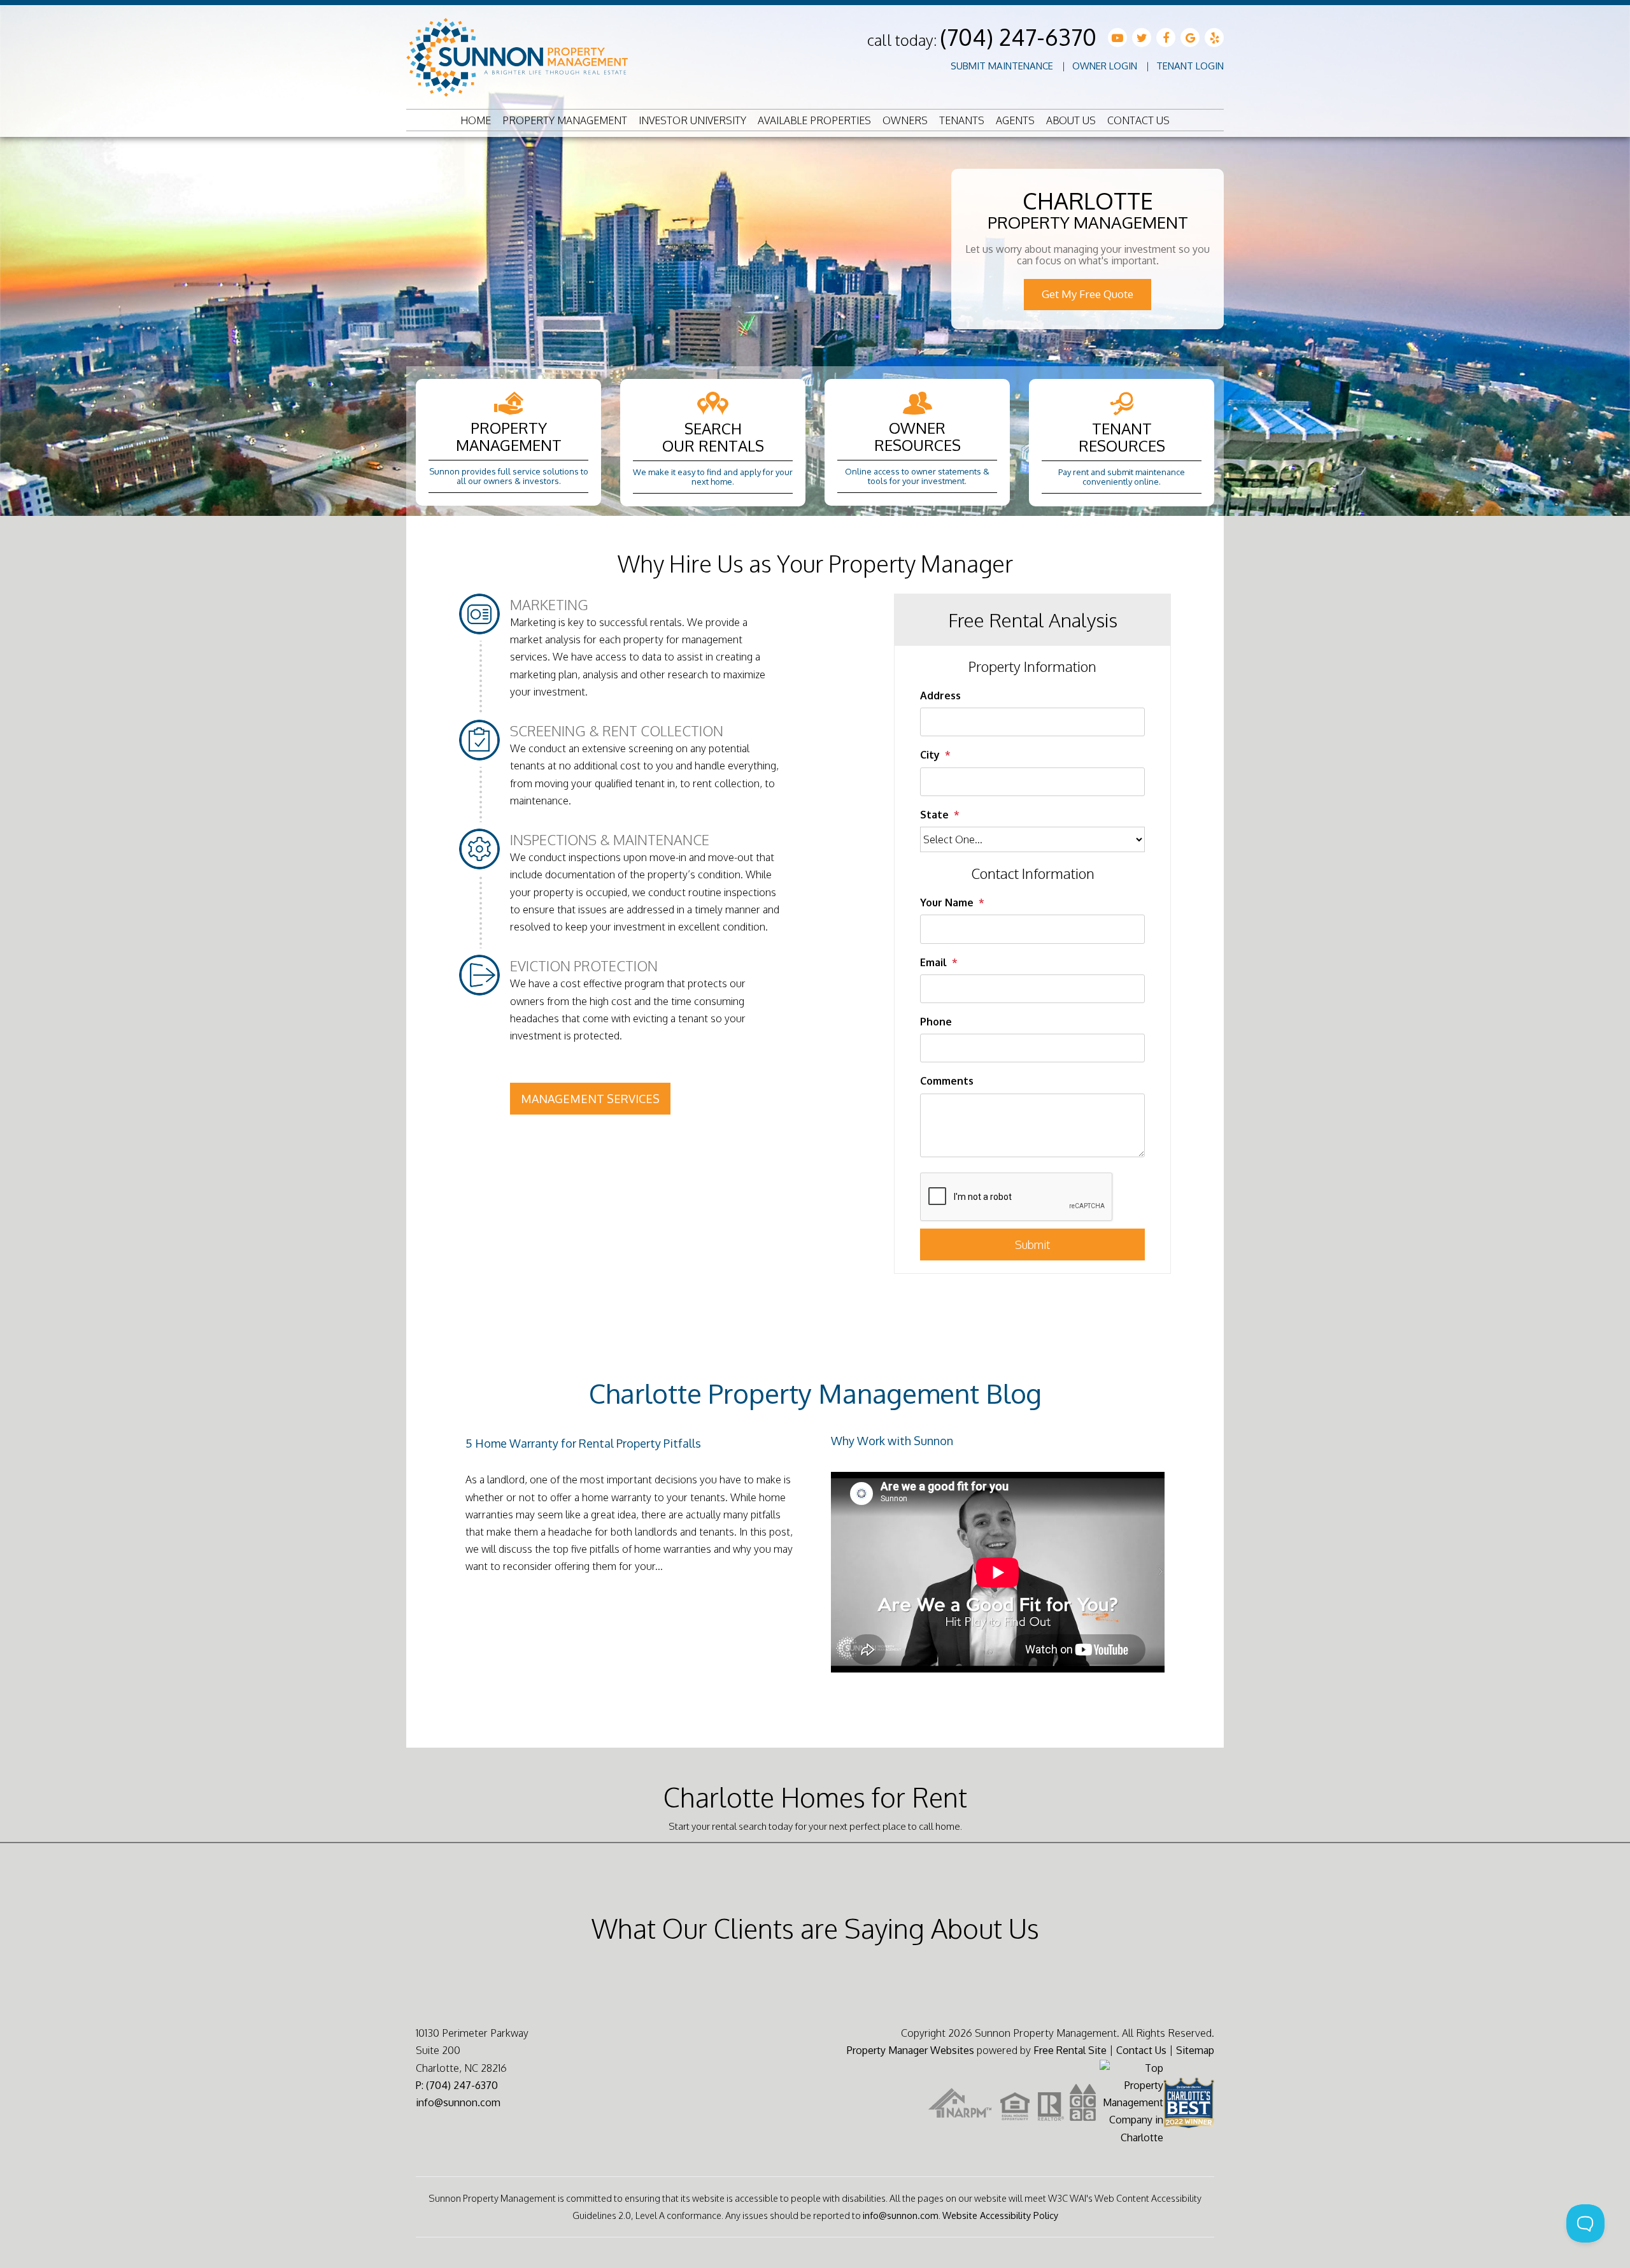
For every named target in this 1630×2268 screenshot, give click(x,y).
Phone (936, 1022)
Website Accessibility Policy (1000, 2215)
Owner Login (1105, 66)
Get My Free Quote (1088, 294)
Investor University (692, 120)
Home (476, 120)
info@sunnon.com (458, 2102)
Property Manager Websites (911, 2050)
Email (933, 962)
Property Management (565, 120)
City (930, 755)
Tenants (962, 120)
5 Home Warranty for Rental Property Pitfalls (583, 1443)
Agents (1015, 120)
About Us (1071, 120)
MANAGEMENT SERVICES (590, 1099)
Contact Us (1138, 120)
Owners (905, 120)
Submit (1032, 1245)
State (934, 815)
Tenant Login (1190, 66)
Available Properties (814, 120)
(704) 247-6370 (1018, 37)
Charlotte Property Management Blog (815, 1393)
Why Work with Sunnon (892, 1441)
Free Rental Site (1070, 2050)
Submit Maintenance (1002, 66)
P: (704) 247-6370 (457, 2085)
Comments (947, 1081)
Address (940, 695)
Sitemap (1195, 2050)
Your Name (947, 902)
